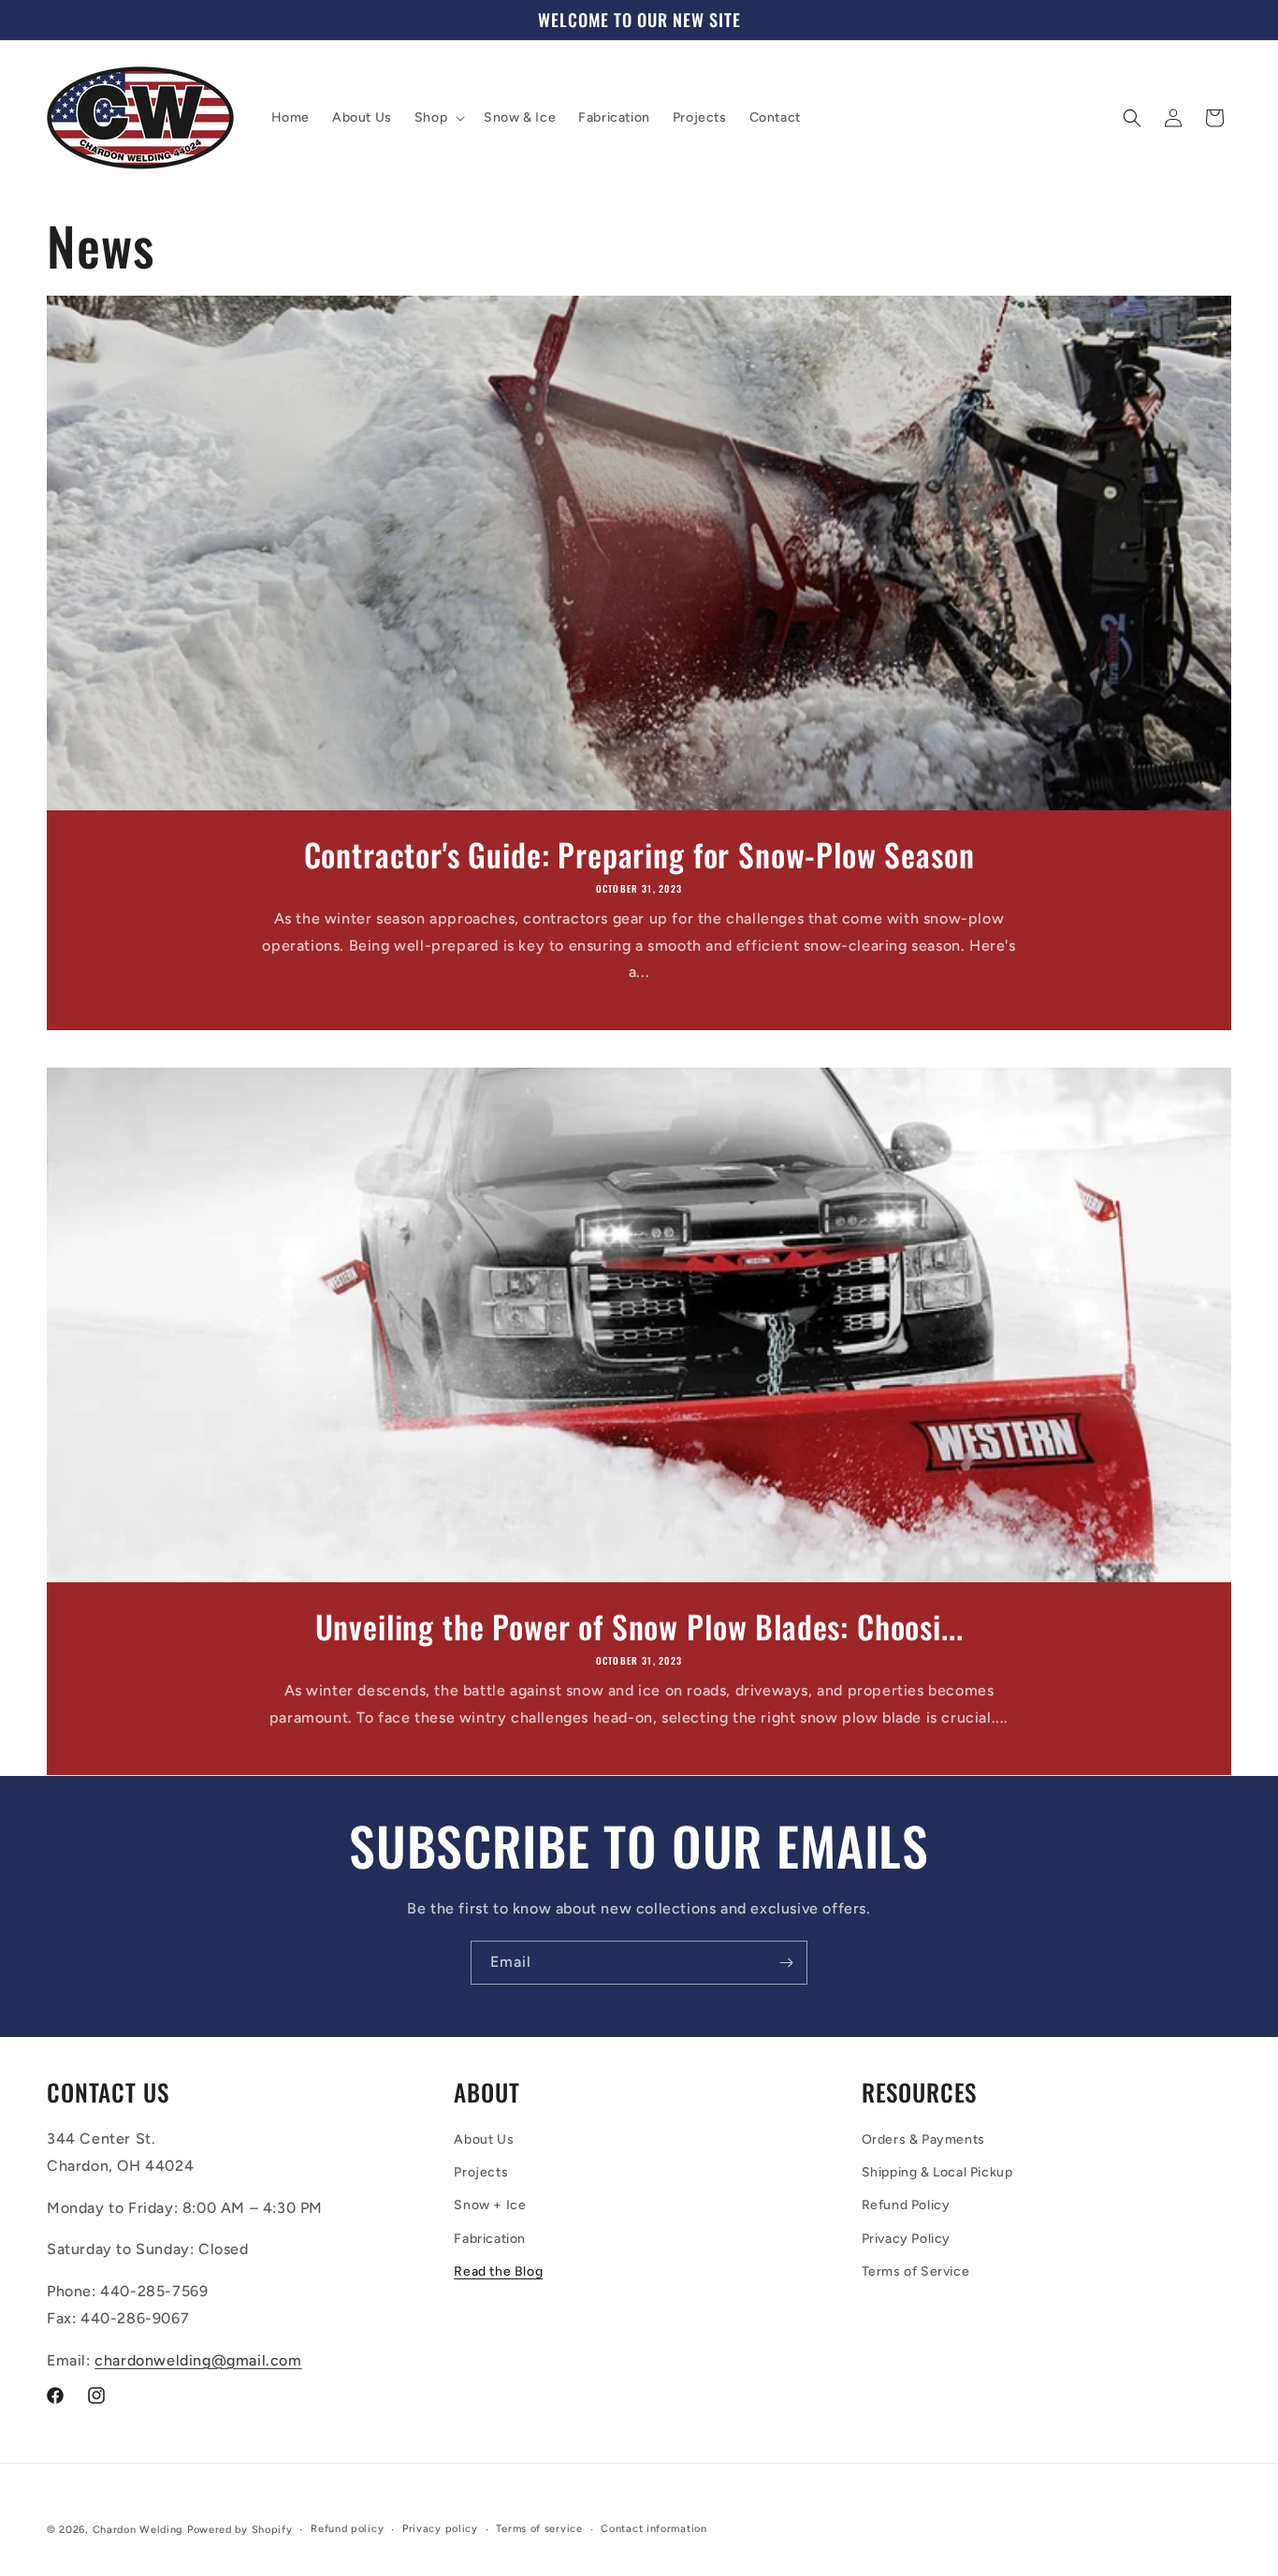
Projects (481, 2172)
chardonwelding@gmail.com (198, 2360)
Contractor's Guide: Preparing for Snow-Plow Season (639, 855)
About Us (484, 2139)
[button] (438, 118)
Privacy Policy (906, 2239)
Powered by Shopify (240, 2530)
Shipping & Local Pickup (937, 2172)
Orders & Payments (923, 2139)
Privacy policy (440, 2528)
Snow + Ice (490, 2205)
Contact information (654, 2528)
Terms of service (539, 2528)
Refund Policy (906, 2205)
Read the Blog (498, 2271)
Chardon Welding (138, 2530)
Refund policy (347, 2528)
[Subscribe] (786, 1963)
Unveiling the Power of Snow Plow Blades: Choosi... (639, 1627)
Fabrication (490, 2239)
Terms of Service (916, 2271)
